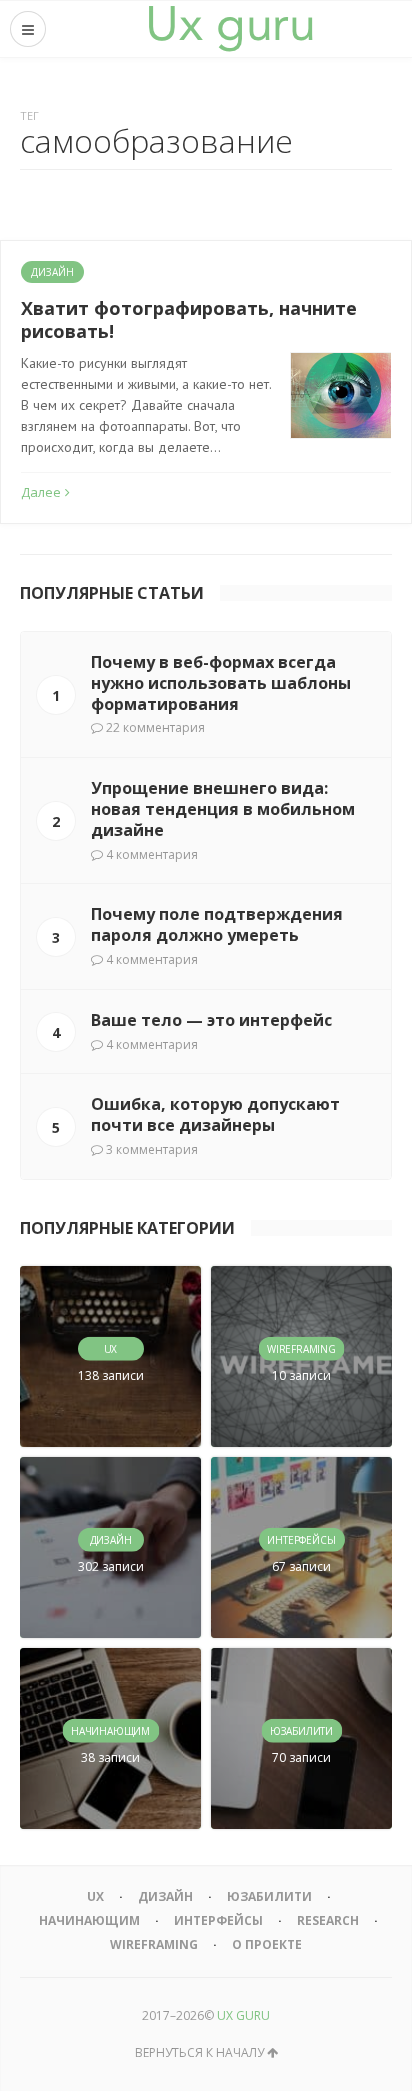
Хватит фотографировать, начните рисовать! (189, 319)
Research (328, 1920)
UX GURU (243, 2015)
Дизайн (52, 272)
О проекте (267, 1944)
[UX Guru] (231, 29)
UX (95, 1896)
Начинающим (89, 1920)
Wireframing (154, 1944)
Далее (41, 492)
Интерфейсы (218, 1920)
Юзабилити (269, 1896)
